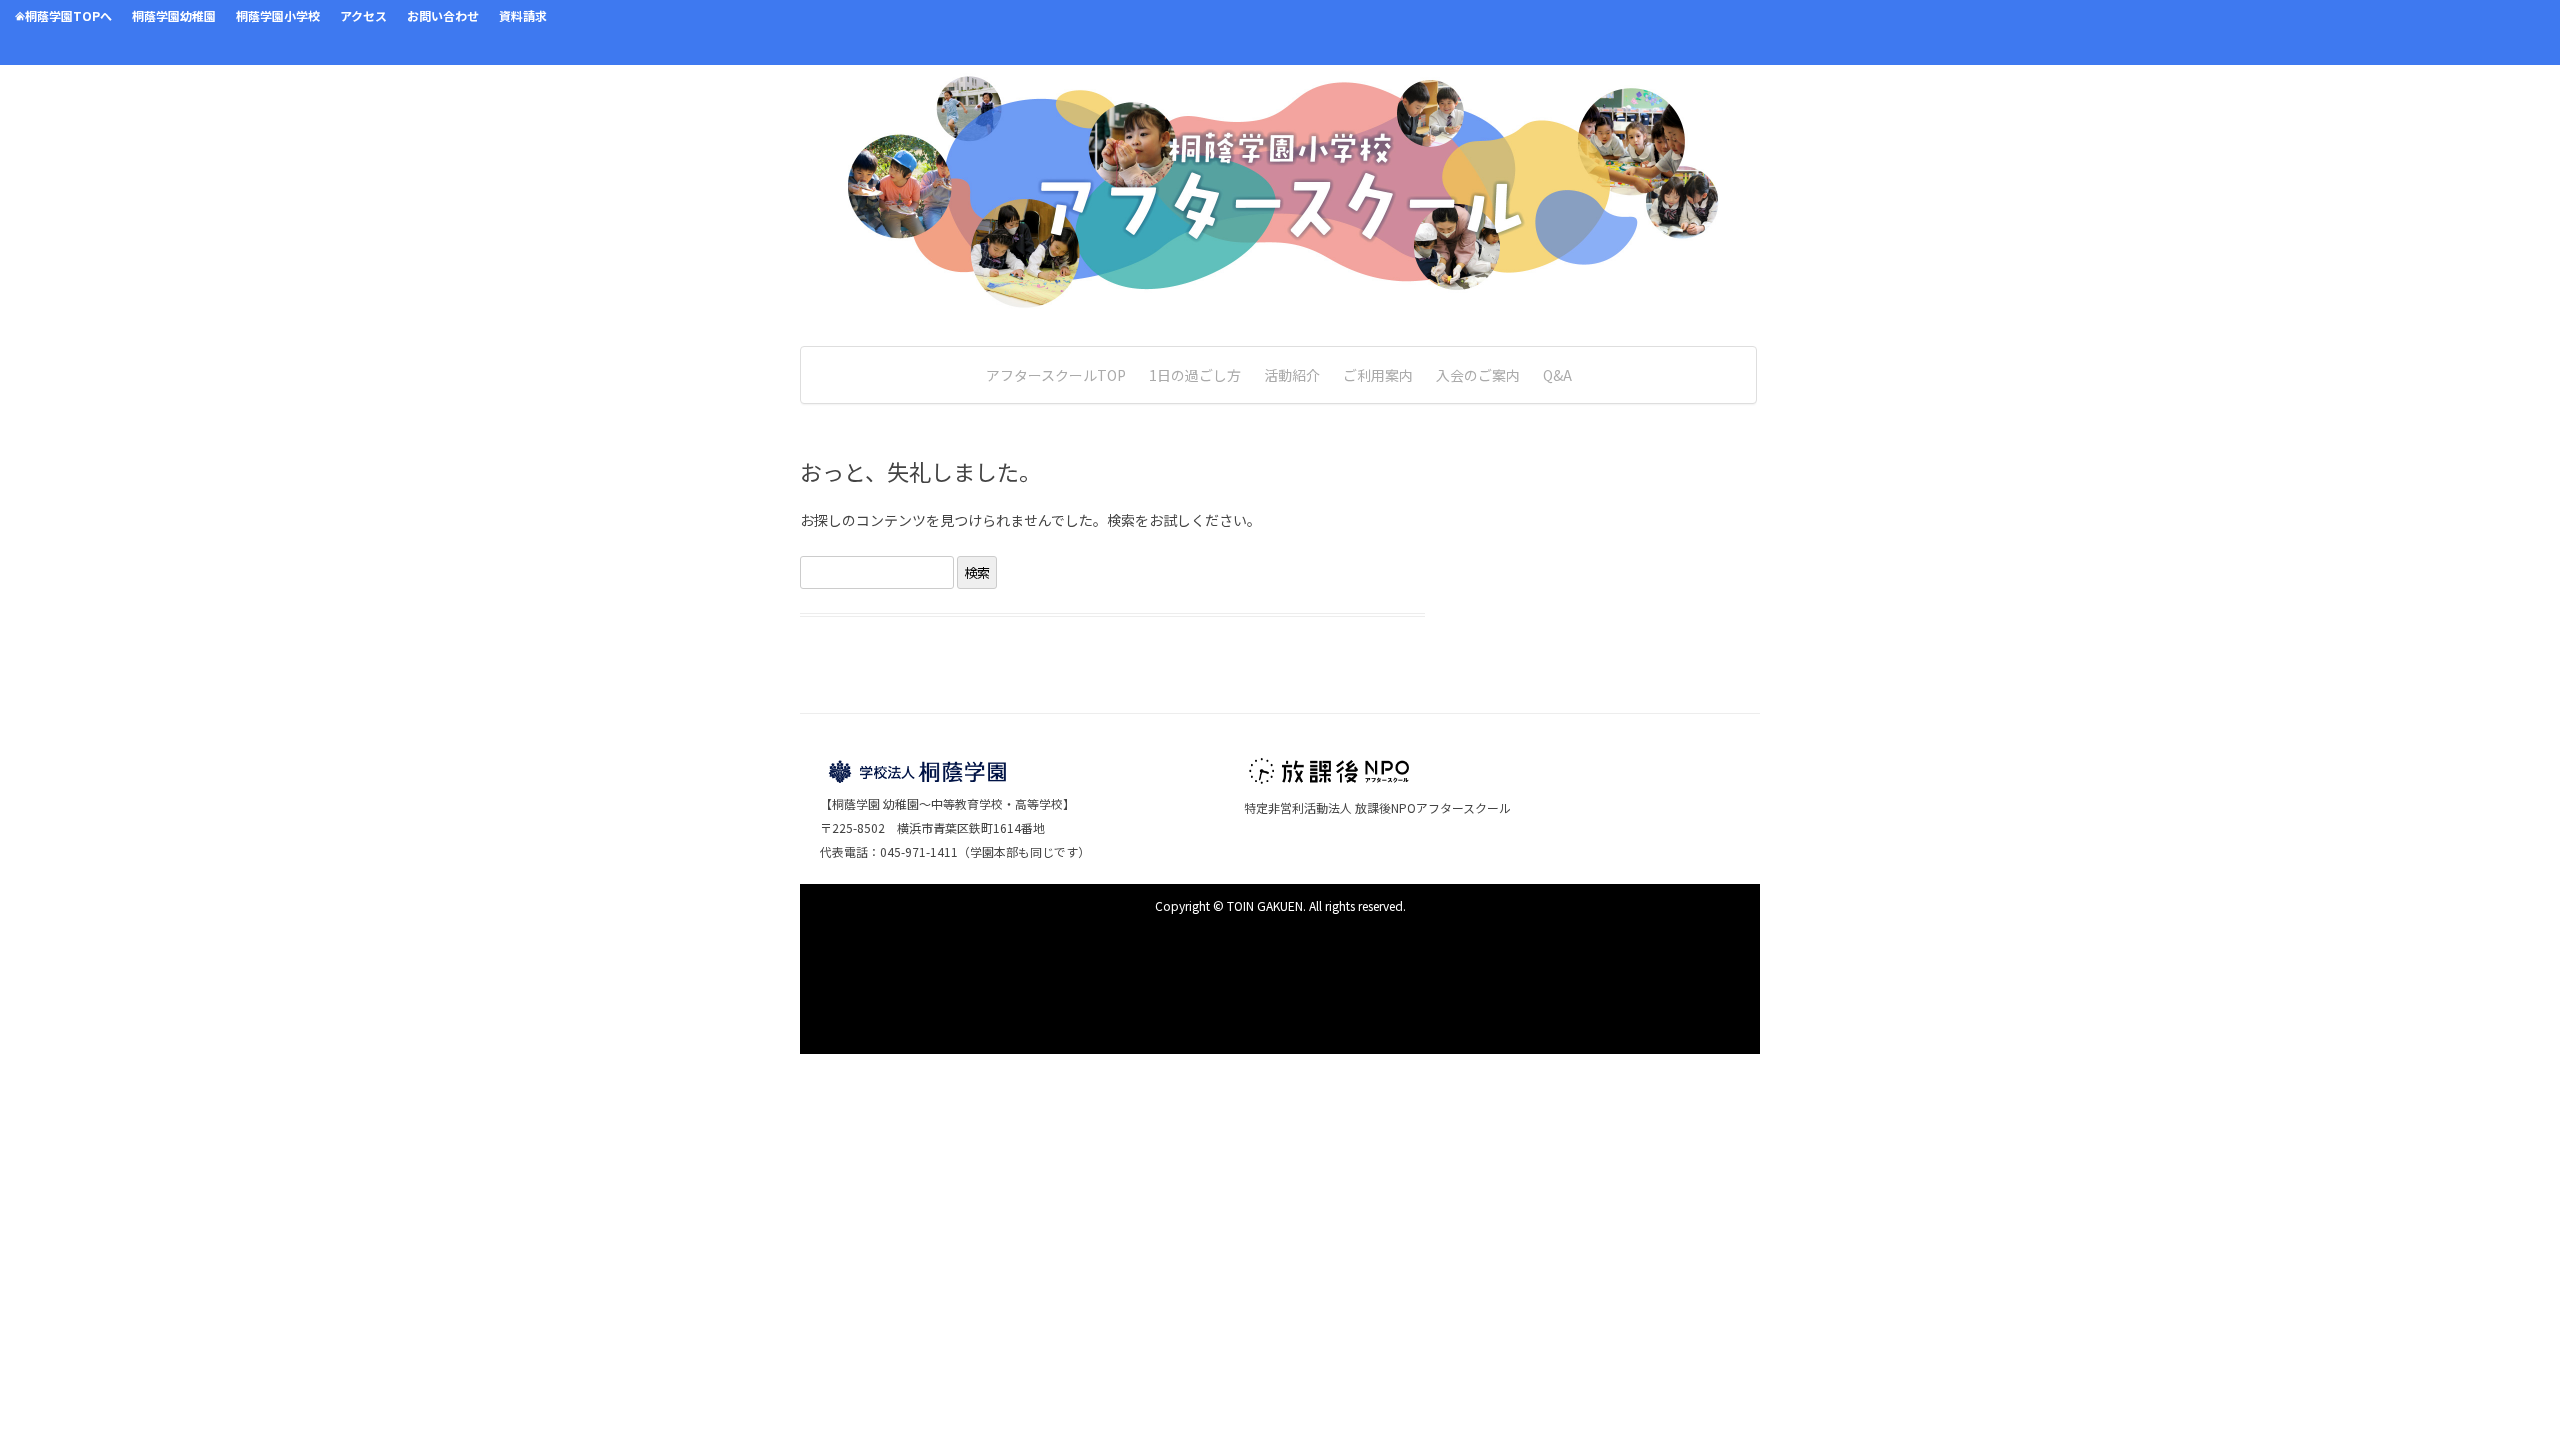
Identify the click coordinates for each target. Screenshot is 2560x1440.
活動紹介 (1292, 375)
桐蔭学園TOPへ (68, 15)
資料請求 (523, 15)
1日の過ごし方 (1195, 375)
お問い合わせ (443, 15)
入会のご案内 (1478, 375)
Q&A (1557, 375)
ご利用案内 (1378, 375)
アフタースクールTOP (1056, 375)
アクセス (363, 15)
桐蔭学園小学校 (278, 15)
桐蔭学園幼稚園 (174, 15)
